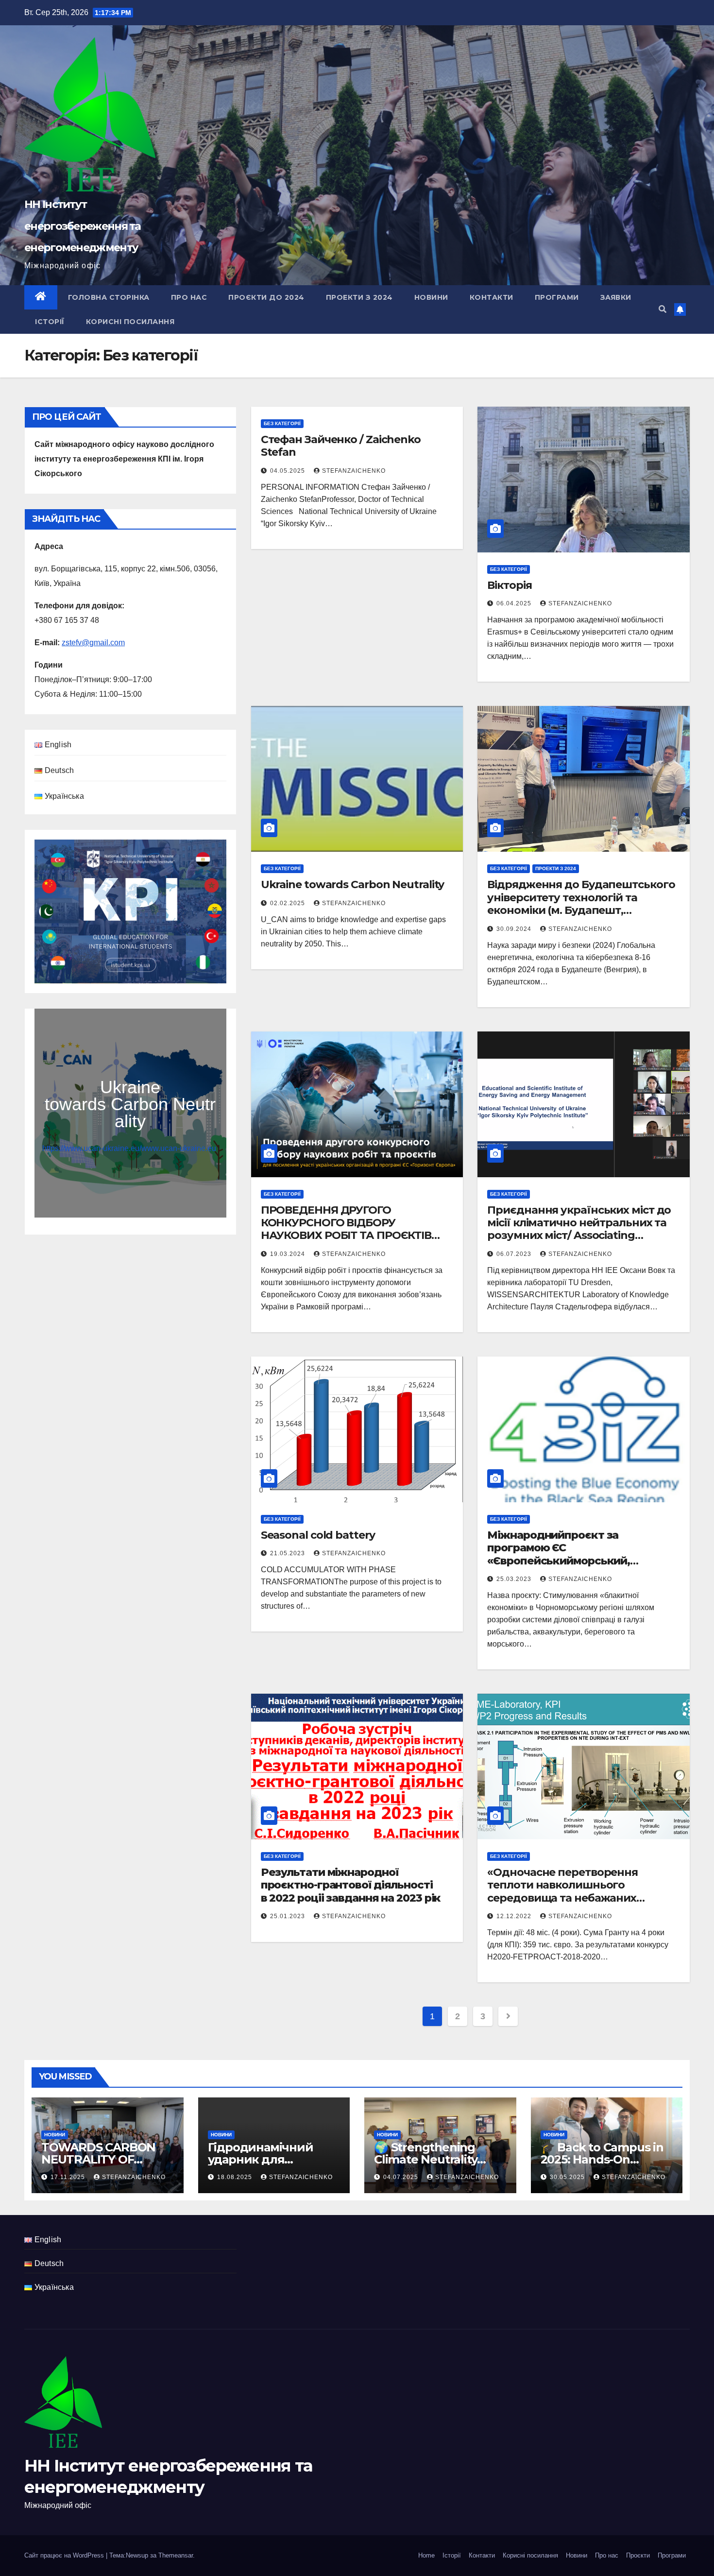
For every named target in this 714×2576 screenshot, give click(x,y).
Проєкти (638, 2555)
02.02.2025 (289, 903)
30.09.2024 (515, 929)
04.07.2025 (402, 2177)
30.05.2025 (568, 2177)
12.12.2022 (515, 1916)
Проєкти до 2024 (266, 297)
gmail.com (107, 643)
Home (426, 2555)
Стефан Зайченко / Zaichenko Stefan (341, 446)
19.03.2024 (289, 1254)
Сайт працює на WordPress (65, 2555)
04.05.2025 (289, 471)
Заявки (616, 297)
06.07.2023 (515, 1254)
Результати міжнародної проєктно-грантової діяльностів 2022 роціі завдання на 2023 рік (351, 1885)
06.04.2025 (515, 603)
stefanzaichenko (354, 471)
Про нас (189, 297)
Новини (431, 297)
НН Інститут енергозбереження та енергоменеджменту (83, 226)
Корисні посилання (130, 322)
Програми (557, 297)
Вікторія (509, 585)
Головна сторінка (109, 297)
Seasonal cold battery (318, 1535)
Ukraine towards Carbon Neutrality (353, 884)
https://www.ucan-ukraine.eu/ (92, 1148)
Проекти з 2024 (359, 297)
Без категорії (282, 423)
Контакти (492, 297)
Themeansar (176, 2555)
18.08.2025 (236, 2177)
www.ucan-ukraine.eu (179, 1148)
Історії (50, 322)
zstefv (72, 643)
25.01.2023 (289, 1916)
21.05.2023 (289, 1553)
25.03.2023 (515, 1579)
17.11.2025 (69, 2177)
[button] (663, 309)
